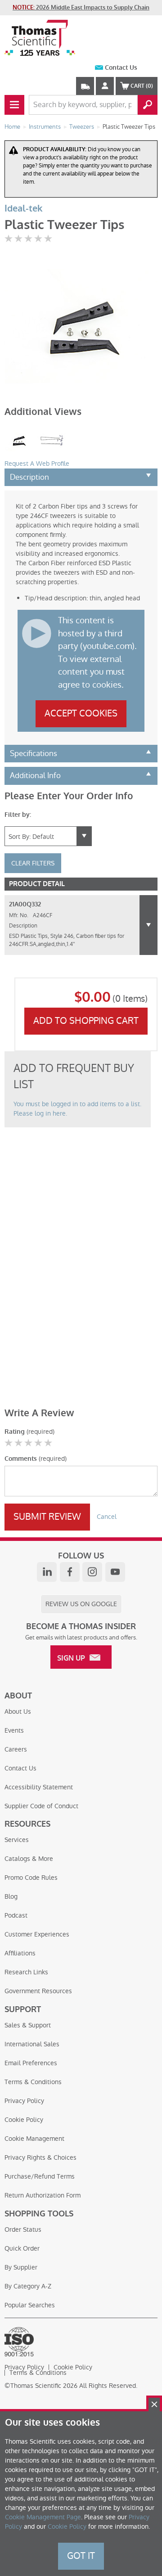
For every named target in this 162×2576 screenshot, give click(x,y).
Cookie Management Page (43, 2517)
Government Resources (38, 1991)
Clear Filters (33, 863)
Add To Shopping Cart (86, 1021)
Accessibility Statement (39, 1787)
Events (14, 1730)
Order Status (23, 2229)
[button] (148, 925)
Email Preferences (31, 2063)
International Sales (32, 2044)
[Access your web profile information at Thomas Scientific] (105, 86)
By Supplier (21, 2267)
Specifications (34, 753)
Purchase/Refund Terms (40, 2176)
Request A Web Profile (37, 464)
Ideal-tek (23, 209)
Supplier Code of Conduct (41, 1806)
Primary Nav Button (14, 105)
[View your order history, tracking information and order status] (85, 86)
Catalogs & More (29, 1859)
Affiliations (20, 1953)
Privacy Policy (24, 2101)
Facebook (70, 1572)
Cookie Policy (24, 2120)
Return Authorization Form (43, 2195)
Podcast (16, 1915)
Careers (16, 1749)
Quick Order (22, 2248)
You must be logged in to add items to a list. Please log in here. (77, 1109)
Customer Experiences (37, 1934)
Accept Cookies (81, 713)
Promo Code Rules (31, 1878)
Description (29, 477)
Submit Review (47, 1517)
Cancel (107, 1517)
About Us (18, 1711)
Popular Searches (30, 2305)
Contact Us (121, 68)
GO (148, 105)
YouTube (115, 1572)
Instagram (92, 1572)
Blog (11, 1896)
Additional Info (35, 775)
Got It (81, 2556)
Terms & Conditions (33, 2082)
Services (17, 1840)
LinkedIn (47, 1572)
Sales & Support (28, 2025)
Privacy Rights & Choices (40, 2157)
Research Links (26, 1972)
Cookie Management (34, 2139)
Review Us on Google (81, 1604)
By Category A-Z (28, 2286)
